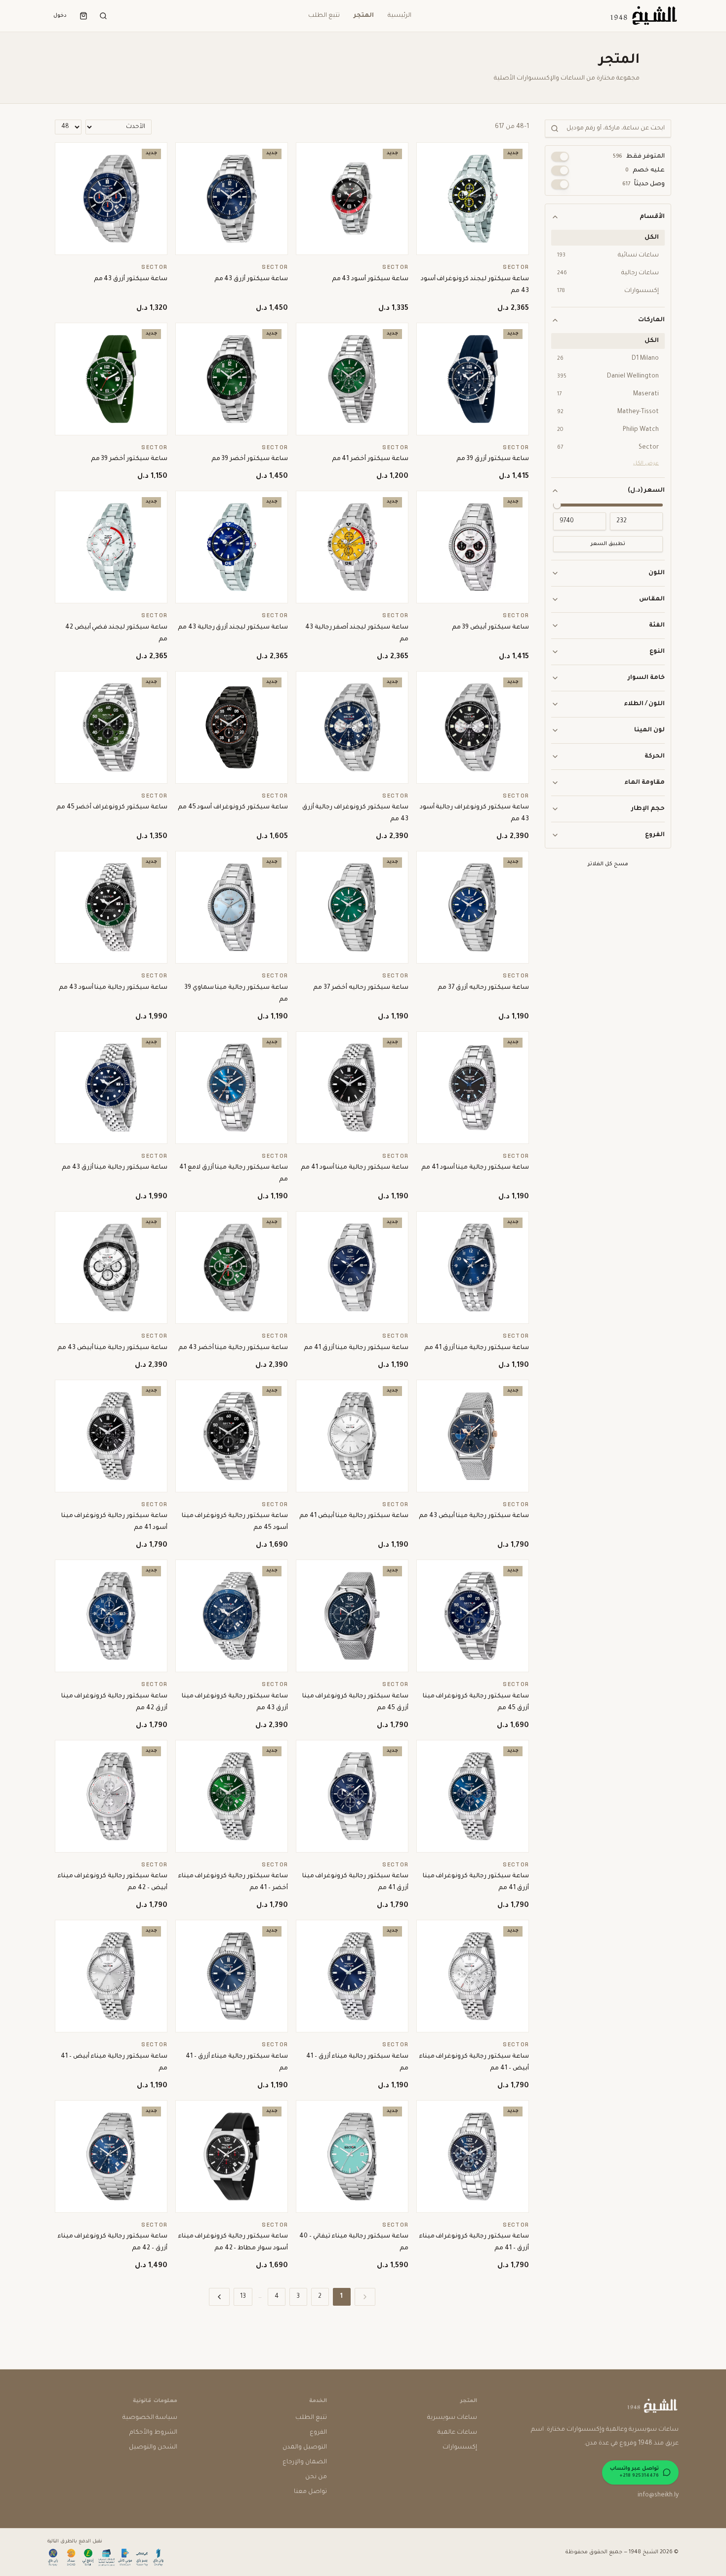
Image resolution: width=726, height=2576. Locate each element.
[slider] (557, 505)
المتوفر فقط (639, 157)
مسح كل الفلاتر (608, 864)
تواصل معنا (310, 2492)
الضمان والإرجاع (305, 2462)
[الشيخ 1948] (643, 16)
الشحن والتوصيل (153, 2448)
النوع (657, 652)
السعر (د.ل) (646, 491)
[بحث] (103, 16)
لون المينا (649, 730)
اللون (657, 573)
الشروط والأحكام (153, 2433)
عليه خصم (645, 170)
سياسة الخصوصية (150, 2418)
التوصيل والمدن (305, 2448)
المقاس (652, 599)
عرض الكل (646, 464)
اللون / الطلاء (644, 704)
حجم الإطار (648, 809)
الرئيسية (400, 16)
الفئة (657, 626)
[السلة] (83, 16)
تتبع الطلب (324, 16)
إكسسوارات (460, 2448)
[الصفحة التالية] (219, 2297)
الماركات (651, 320)
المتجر (364, 16)
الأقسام (652, 217)
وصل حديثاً (644, 184)
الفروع (655, 835)
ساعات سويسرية (452, 2418)
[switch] (560, 157)
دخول (60, 16)
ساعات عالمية (457, 2433)
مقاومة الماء (645, 783)
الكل (652, 238)
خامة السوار (646, 678)
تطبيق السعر (608, 544)
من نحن (316, 2477)
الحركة (655, 757)
